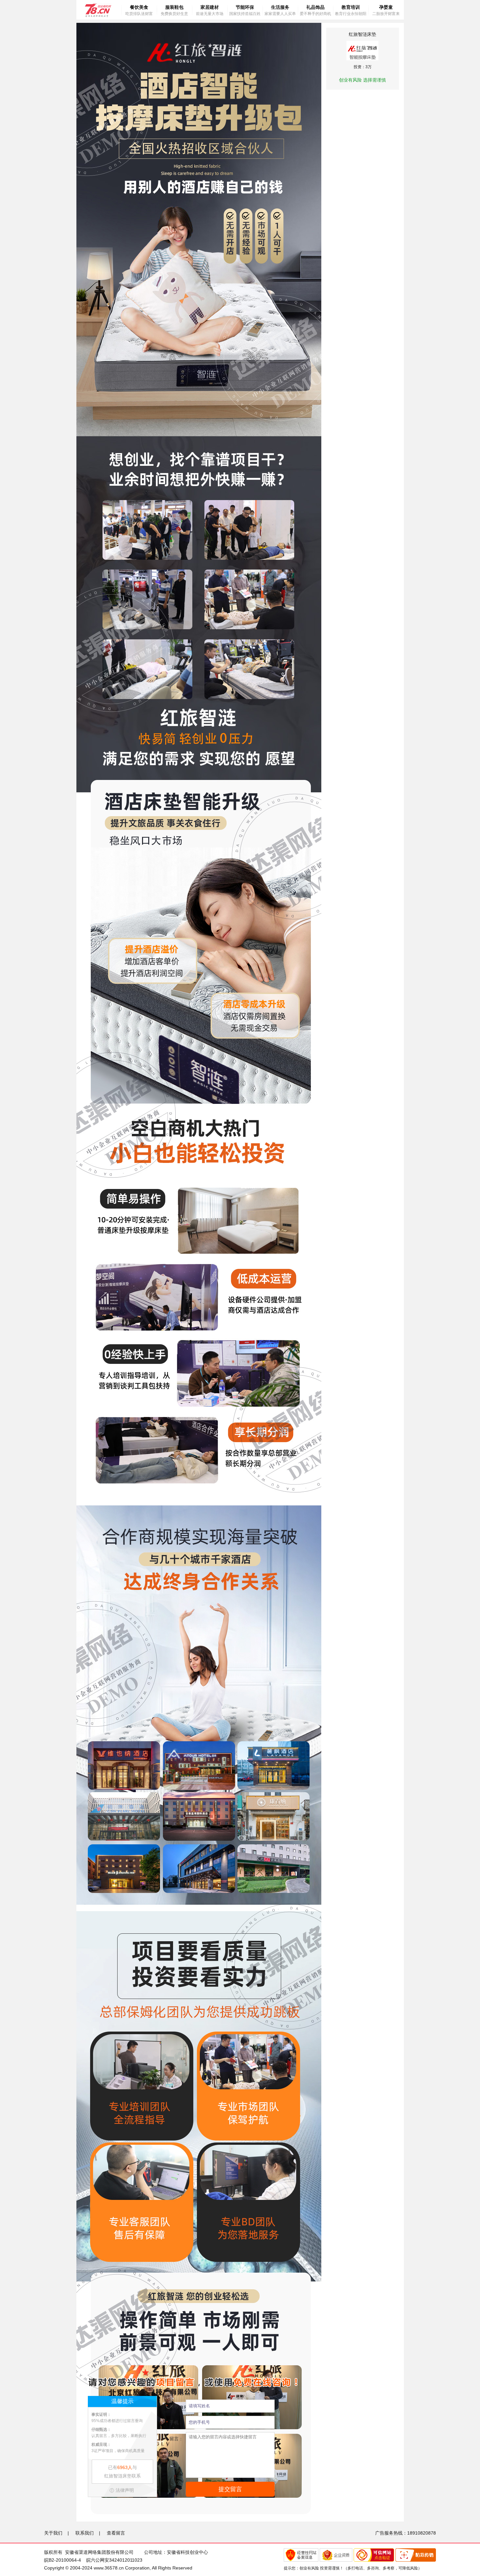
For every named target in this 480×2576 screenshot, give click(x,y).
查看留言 (116, 2533)
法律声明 (125, 2490)
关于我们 (53, 2533)
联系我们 (85, 2533)
